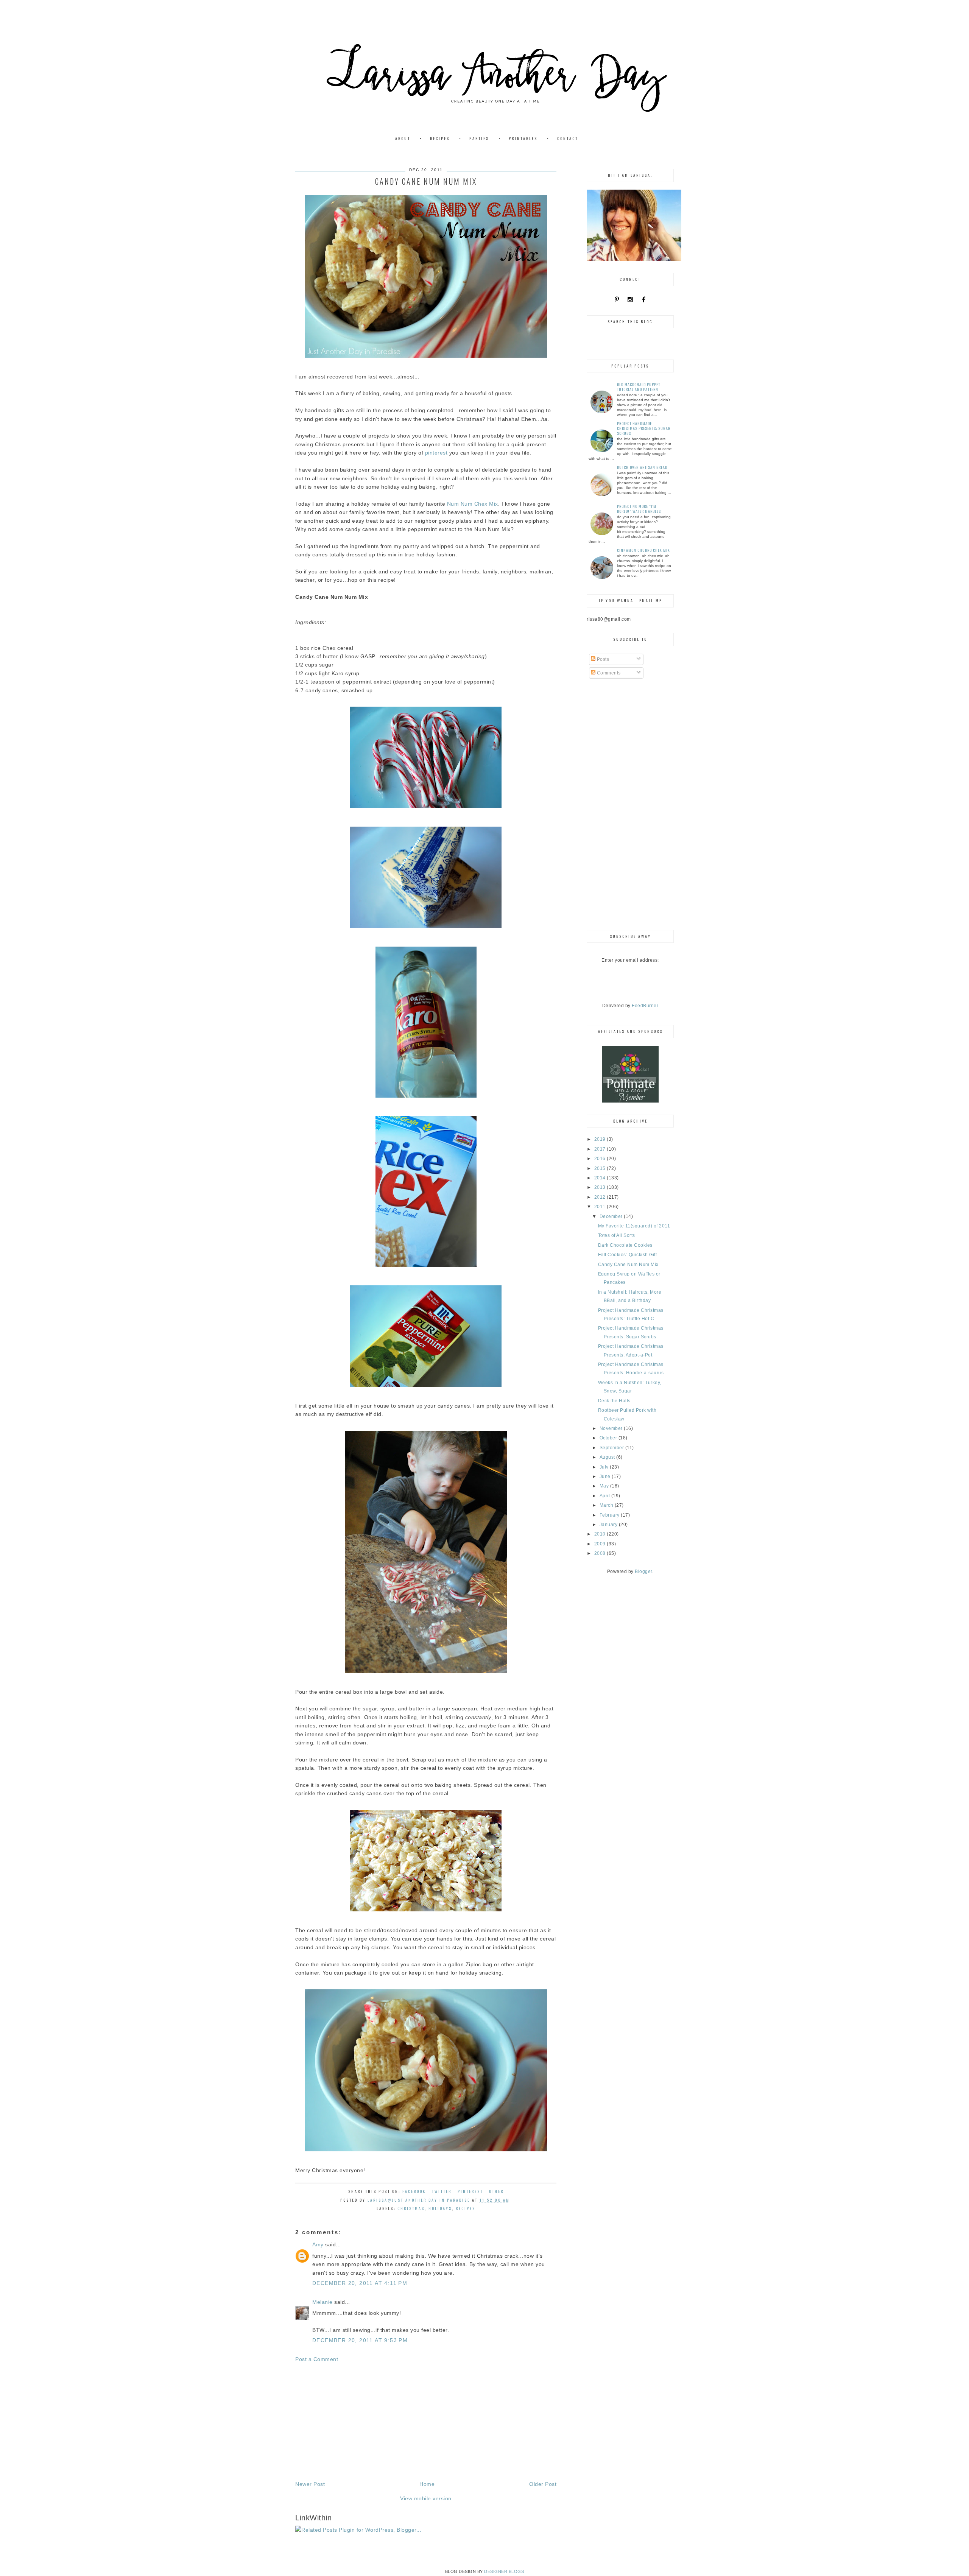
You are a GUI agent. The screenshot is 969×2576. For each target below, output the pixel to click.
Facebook (414, 2191)
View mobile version (426, 2498)
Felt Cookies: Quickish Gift (628, 1255)
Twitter (442, 2191)
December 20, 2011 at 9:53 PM (360, 2340)
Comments (608, 673)
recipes (466, 2208)
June (606, 1476)
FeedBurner (645, 1006)
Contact (568, 138)
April (605, 1496)
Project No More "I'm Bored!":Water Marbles (639, 509)
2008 (601, 1553)
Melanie (322, 2302)
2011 (601, 1207)
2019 (601, 1139)
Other (496, 2191)
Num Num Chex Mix (473, 504)
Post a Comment (317, 2359)
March (607, 1505)
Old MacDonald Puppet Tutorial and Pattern (639, 387)
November (612, 1428)
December (612, 1216)
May (605, 1486)
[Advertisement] (426, 2422)
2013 (601, 1187)
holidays (440, 2208)
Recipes (440, 138)
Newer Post (310, 2484)
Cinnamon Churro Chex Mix (643, 550)
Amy (318, 2244)
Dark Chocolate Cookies (625, 1245)
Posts (602, 659)
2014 (601, 1178)
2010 (601, 1534)
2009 (601, 1544)
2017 (601, 1149)
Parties (479, 138)
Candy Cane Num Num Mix (628, 1265)
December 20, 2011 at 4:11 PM (360, 2283)
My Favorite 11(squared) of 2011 (634, 1226)
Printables (523, 138)
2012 (601, 1197)
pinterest (436, 453)
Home (427, 2484)
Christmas (411, 2208)
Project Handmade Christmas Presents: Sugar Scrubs (644, 428)
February (610, 1515)
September (612, 1448)
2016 (601, 1159)
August (608, 1457)
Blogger (643, 1571)
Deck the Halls (614, 1401)
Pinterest (470, 2191)
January (609, 1525)
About (403, 138)
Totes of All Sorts (617, 1235)
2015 (601, 1168)
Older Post (543, 2484)
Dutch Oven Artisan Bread (642, 467)
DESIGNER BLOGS (504, 2571)
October (609, 1438)
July (605, 1467)
